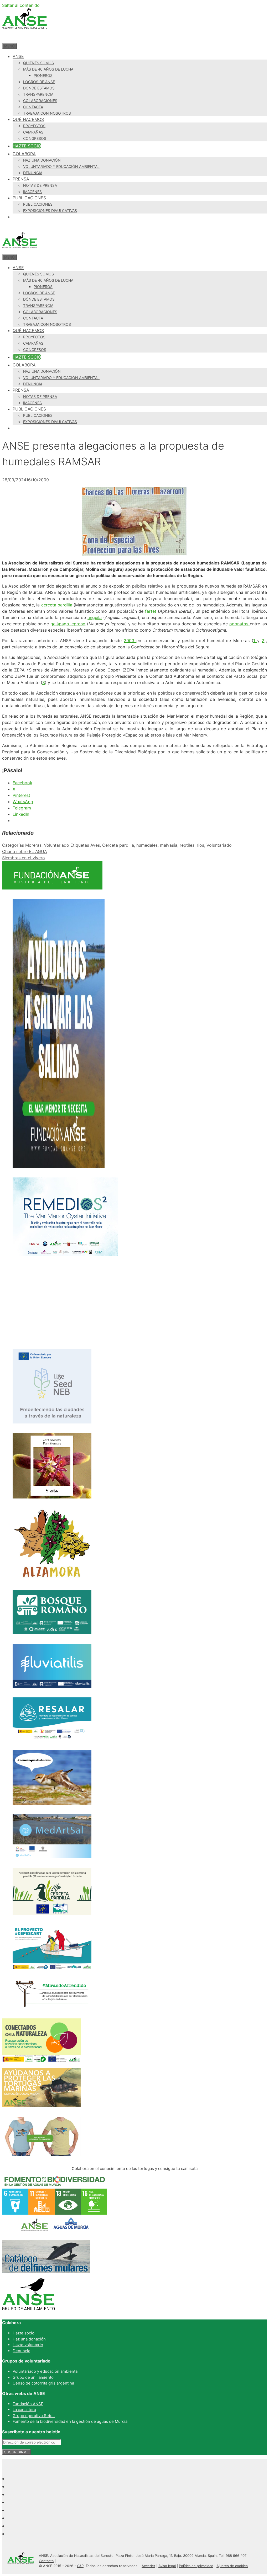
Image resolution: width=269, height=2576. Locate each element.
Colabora (24, 154)
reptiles (187, 845)
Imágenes (32, 192)
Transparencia (38, 94)
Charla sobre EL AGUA (25, 851)
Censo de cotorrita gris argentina (43, 2383)
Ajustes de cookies (232, 2566)
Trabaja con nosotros (47, 113)
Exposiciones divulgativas (50, 210)
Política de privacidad (196, 2566)
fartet (151, 611)
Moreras (33, 845)
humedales (147, 845)
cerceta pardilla (57, 605)
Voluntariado (56, 845)
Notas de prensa (40, 185)
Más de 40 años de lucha (48, 69)
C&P (80, 2566)
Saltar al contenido (21, 5)
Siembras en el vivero (24, 858)
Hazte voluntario (28, 2345)
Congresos (35, 138)
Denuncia (33, 173)
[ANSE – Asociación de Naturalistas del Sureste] (19, 251)
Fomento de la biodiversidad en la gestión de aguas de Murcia (70, 2421)
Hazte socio (27, 146)
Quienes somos (38, 63)
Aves (95, 845)
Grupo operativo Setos (34, 2416)
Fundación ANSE (28, 2404)
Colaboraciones (40, 101)
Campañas (33, 132)
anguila (95, 617)
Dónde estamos (39, 88)
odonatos (240, 624)
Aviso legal (167, 2566)
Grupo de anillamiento (33, 2377)
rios (200, 845)
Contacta (33, 107)
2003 (130, 641)
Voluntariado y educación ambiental (61, 166)
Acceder (148, 2566)
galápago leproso (68, 624)
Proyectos (34, 126)
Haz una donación (42, 160)
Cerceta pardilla (118, 845)
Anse (18, 56)
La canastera (24, 2410)
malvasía (169, 845)
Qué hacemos (28, 119)
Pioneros (43, 75)
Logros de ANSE (39, 82)
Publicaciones (38, 204)
